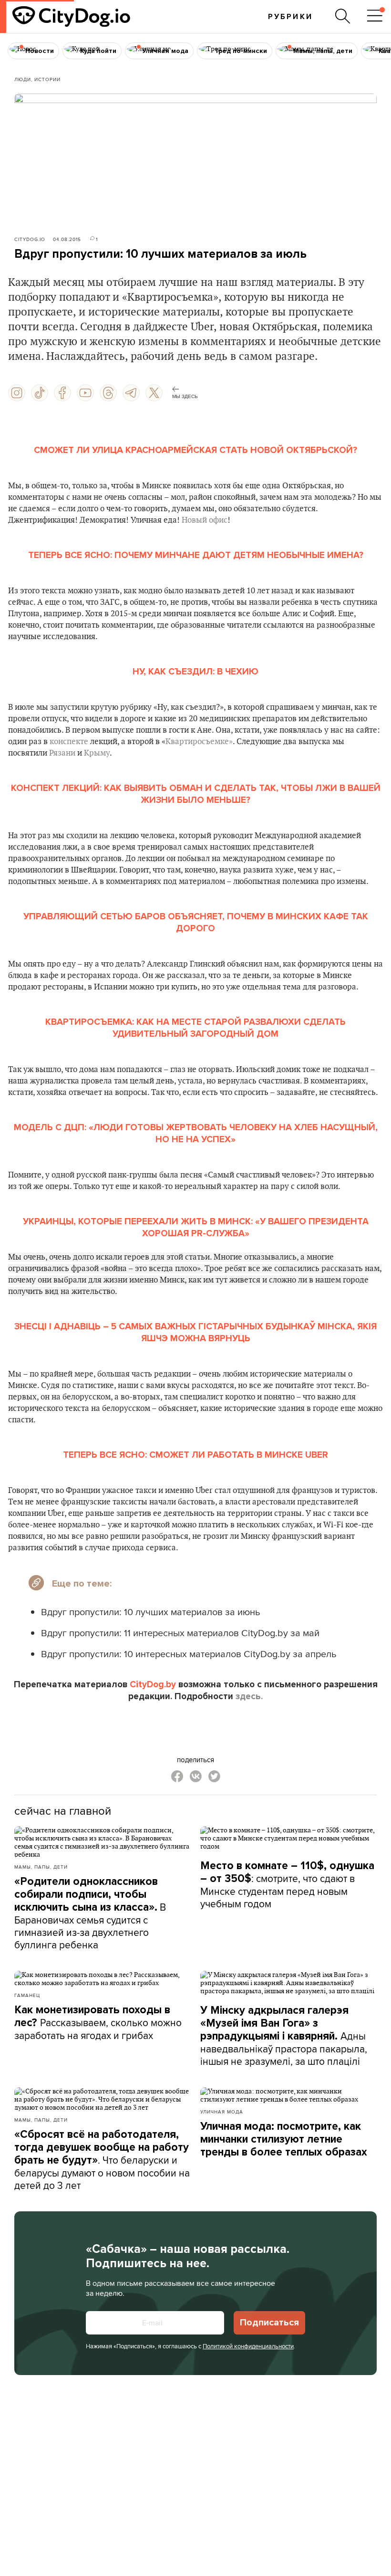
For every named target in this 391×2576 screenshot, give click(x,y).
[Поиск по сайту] (343, 16)
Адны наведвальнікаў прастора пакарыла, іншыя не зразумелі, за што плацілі (284, 2036)
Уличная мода (222, 2112)
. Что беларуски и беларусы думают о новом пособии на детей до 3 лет (102, 2160)
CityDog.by (153, 1684)
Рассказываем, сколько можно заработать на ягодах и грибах (98, 2023)
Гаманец (27, 1995)
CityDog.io (30, 239)
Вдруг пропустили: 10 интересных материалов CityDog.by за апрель (189, 1654)
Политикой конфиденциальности (248, 2346)
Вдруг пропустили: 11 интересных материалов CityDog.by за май (180, 1633)
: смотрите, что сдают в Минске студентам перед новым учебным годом (287, 1885)
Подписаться (269, 2323)
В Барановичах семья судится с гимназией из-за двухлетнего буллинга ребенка (90, 1913)
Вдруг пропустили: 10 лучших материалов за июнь (150, 1612)
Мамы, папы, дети (41, 1867)
